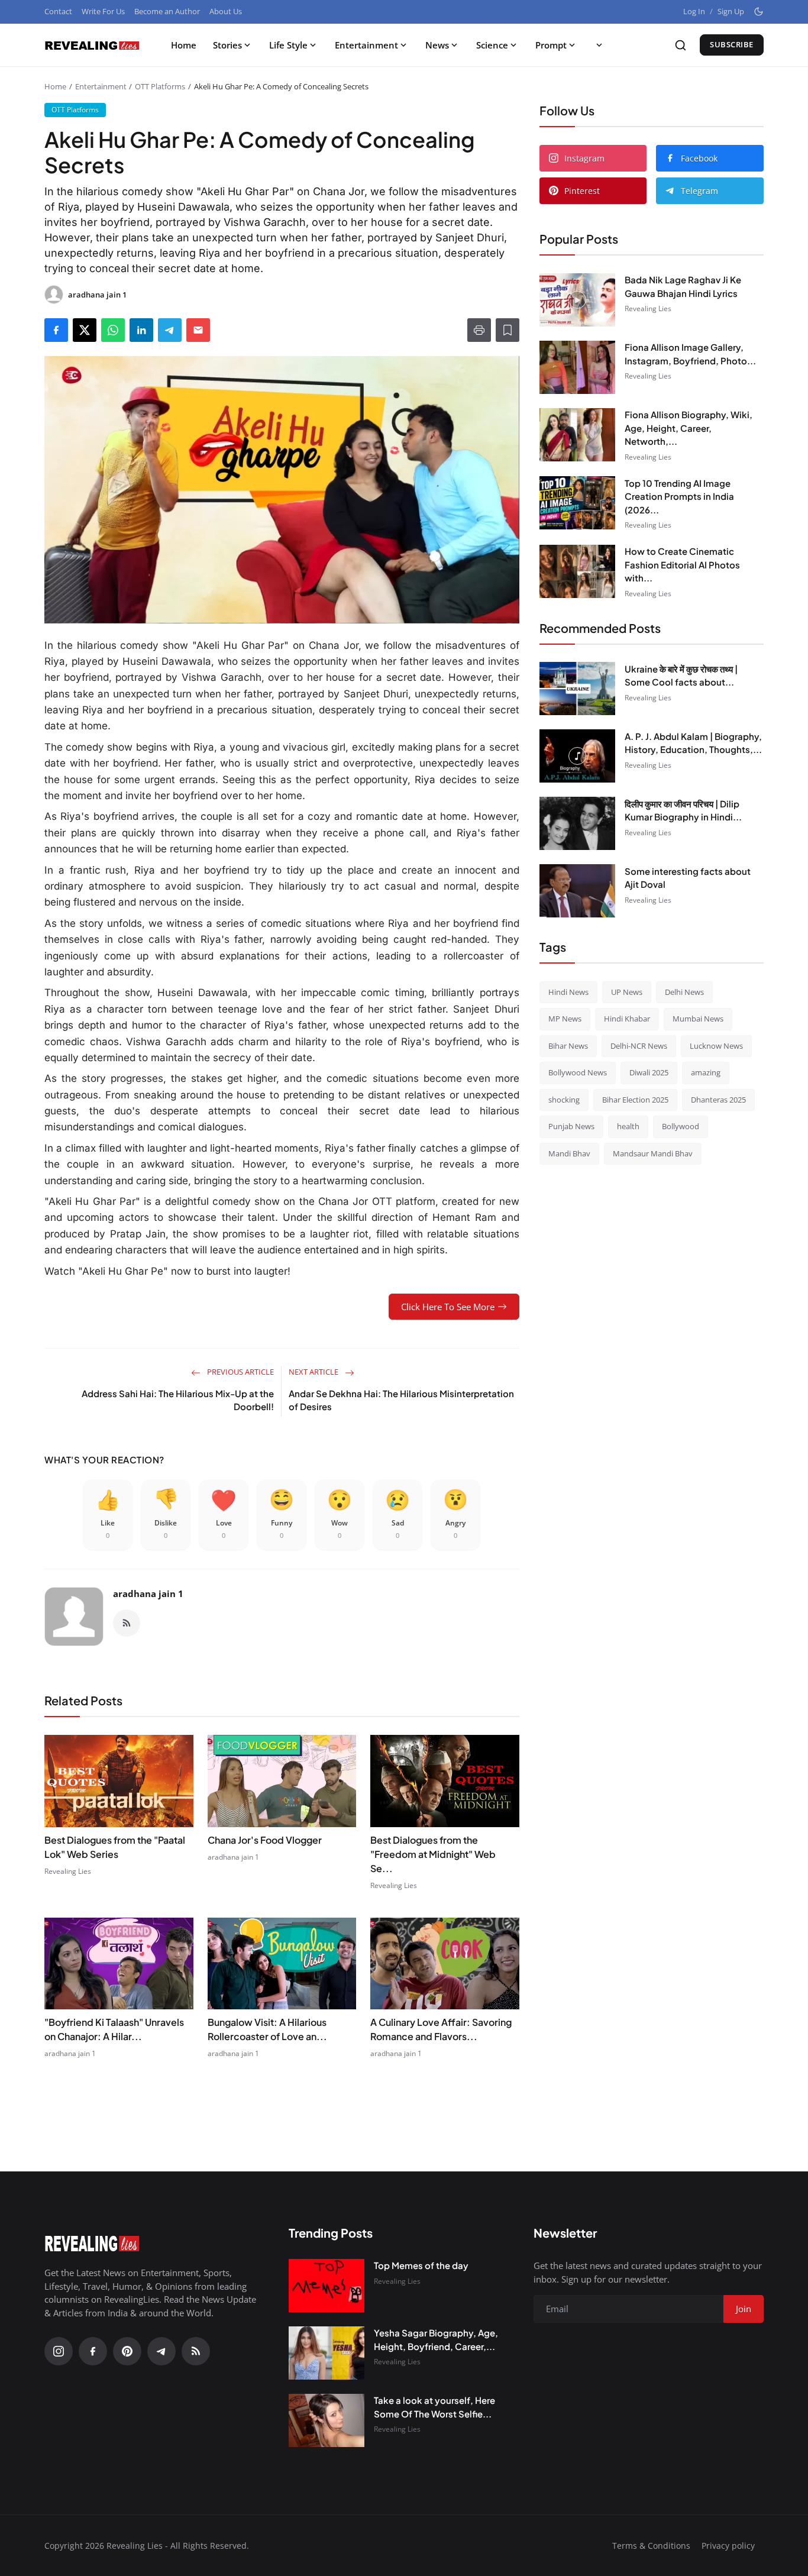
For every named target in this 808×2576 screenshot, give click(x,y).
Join (496, 1350)
